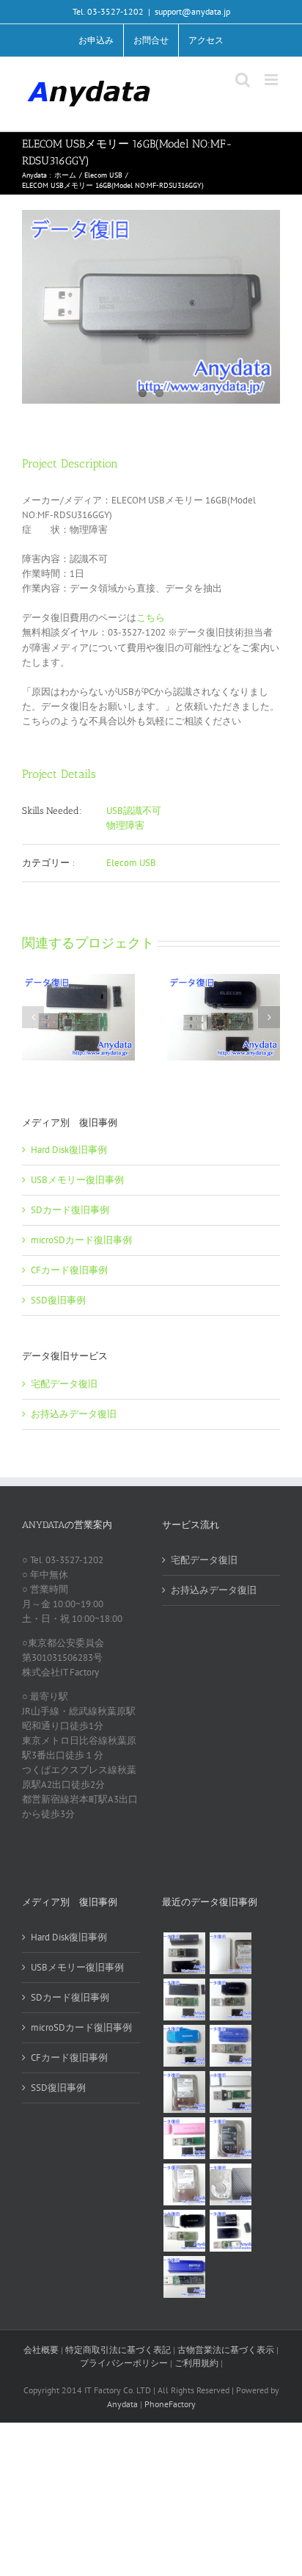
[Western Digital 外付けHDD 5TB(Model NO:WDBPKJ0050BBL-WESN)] (230, 2184)
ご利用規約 (198, 2363)
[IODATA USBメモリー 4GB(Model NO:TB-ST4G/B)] (230, 2046)
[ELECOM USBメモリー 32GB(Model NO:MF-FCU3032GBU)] (184, 2046)
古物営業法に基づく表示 (226, 2350)
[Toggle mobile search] (243, 80)
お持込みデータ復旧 (74, 1414)
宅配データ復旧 (64, 1384)
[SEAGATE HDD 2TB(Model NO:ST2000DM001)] (230, 2138)
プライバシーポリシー (124, 2363)
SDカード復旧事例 (70, 1210)
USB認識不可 (134, 811)
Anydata (122, 2404)
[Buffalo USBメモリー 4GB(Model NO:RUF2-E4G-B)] (184, 2277)
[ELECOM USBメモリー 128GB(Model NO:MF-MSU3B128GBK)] (184, 2000)
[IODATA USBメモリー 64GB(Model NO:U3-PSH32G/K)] (184, 1953)
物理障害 (125, 825)
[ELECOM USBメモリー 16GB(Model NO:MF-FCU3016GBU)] (230, 2000)
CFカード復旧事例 (69, 1270)
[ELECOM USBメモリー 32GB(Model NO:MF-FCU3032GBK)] (184, 2231)
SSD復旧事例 (58, 1300)
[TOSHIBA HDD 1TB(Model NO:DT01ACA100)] (184, 2092)
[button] (33, 1017)
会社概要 (41, 2350)
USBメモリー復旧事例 (77, 1180)
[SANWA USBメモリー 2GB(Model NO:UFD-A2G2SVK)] (230, 2092)
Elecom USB (131, 863)
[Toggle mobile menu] (272, 80)
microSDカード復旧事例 (81, 1240)
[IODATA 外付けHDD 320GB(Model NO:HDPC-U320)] (230, 1953)
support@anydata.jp (192, 11)
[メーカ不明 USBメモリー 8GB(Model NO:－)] (184, 2138)
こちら (151, 618)
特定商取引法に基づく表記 (118, 2350)
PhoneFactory (170, 2404)
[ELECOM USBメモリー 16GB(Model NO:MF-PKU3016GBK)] (230, 2231)
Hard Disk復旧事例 (69, 1150)
